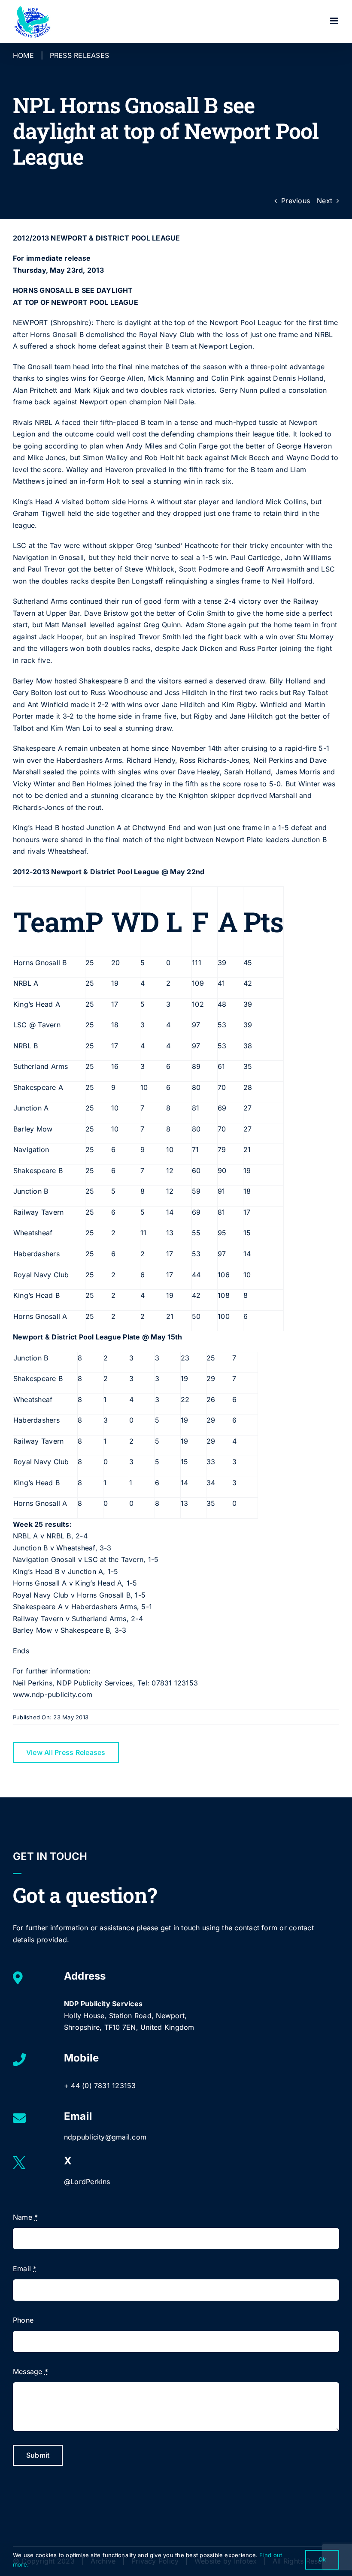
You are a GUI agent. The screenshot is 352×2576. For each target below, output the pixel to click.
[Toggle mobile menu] (335, 21)
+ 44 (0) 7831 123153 (100, 2085)
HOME (23, 55)
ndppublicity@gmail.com (105, 2137)
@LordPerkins (87, 2182)
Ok (322, 2559)
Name (25, 2217)
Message (30, 2371)
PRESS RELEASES (79, 55)
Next (325, 201)
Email (25, 2269)
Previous (296, 201)
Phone (23, 2320)
